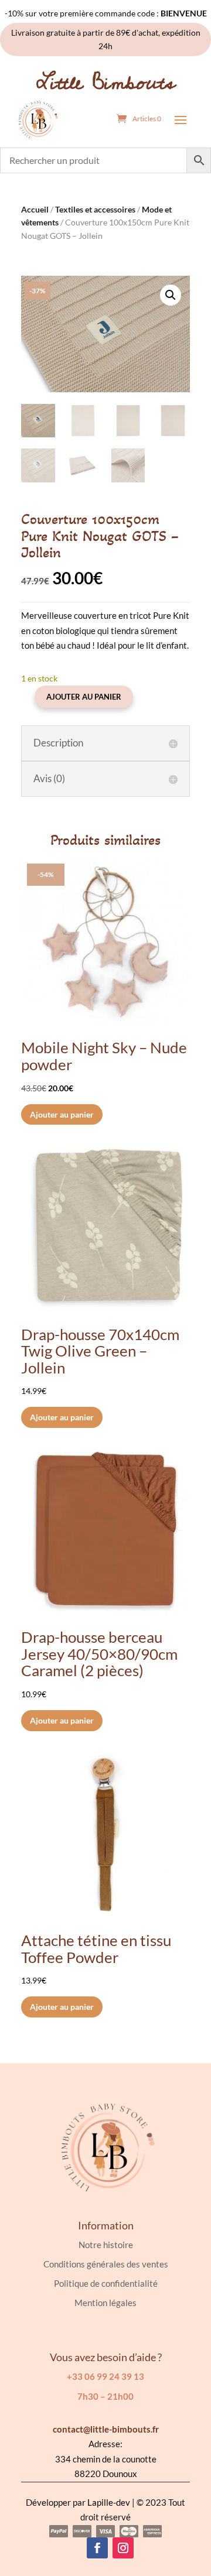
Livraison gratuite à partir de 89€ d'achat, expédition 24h (106, 40)
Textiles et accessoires (95, 209)
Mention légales (105, 2303)
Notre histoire (106, 2245)
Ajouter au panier (84, 697)
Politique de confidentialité (106, 2283)
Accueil (35, 209)
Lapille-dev (109, 2502)
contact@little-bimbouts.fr (106, 2429)
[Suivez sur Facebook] (97, 2548)
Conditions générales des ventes (106, 2264)
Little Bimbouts (106, 83)
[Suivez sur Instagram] (123, 2548)
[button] (171, 295)
